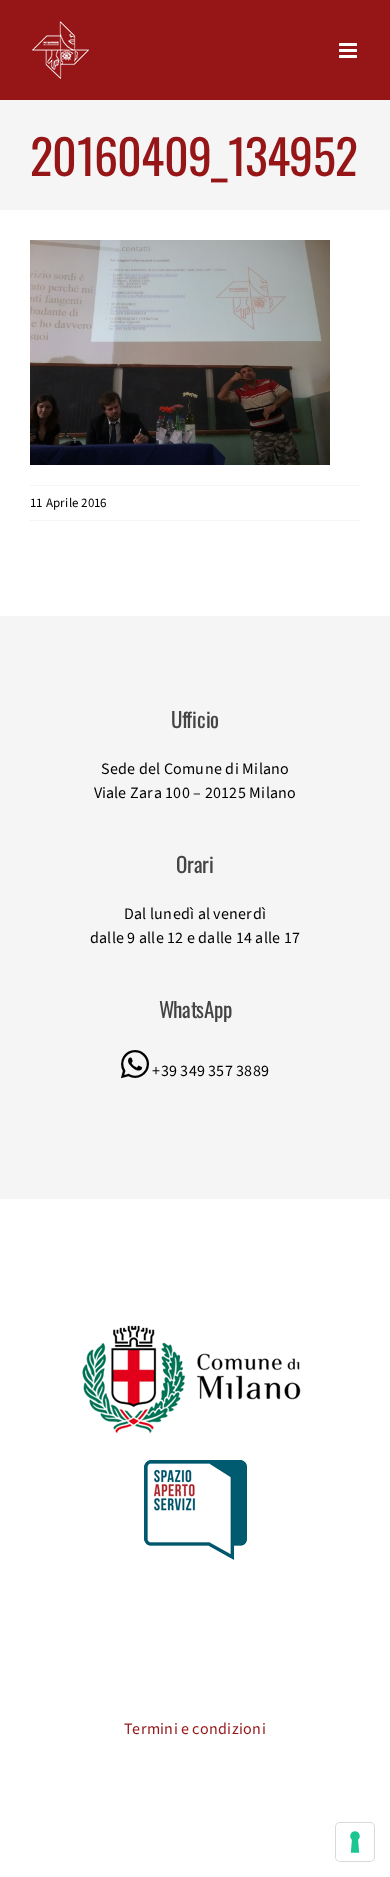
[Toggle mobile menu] (349, 50)
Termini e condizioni (195, 1729)
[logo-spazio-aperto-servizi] (195, 1468)
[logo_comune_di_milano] (195, 1328)
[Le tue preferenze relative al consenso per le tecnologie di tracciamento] (355, 1842)
